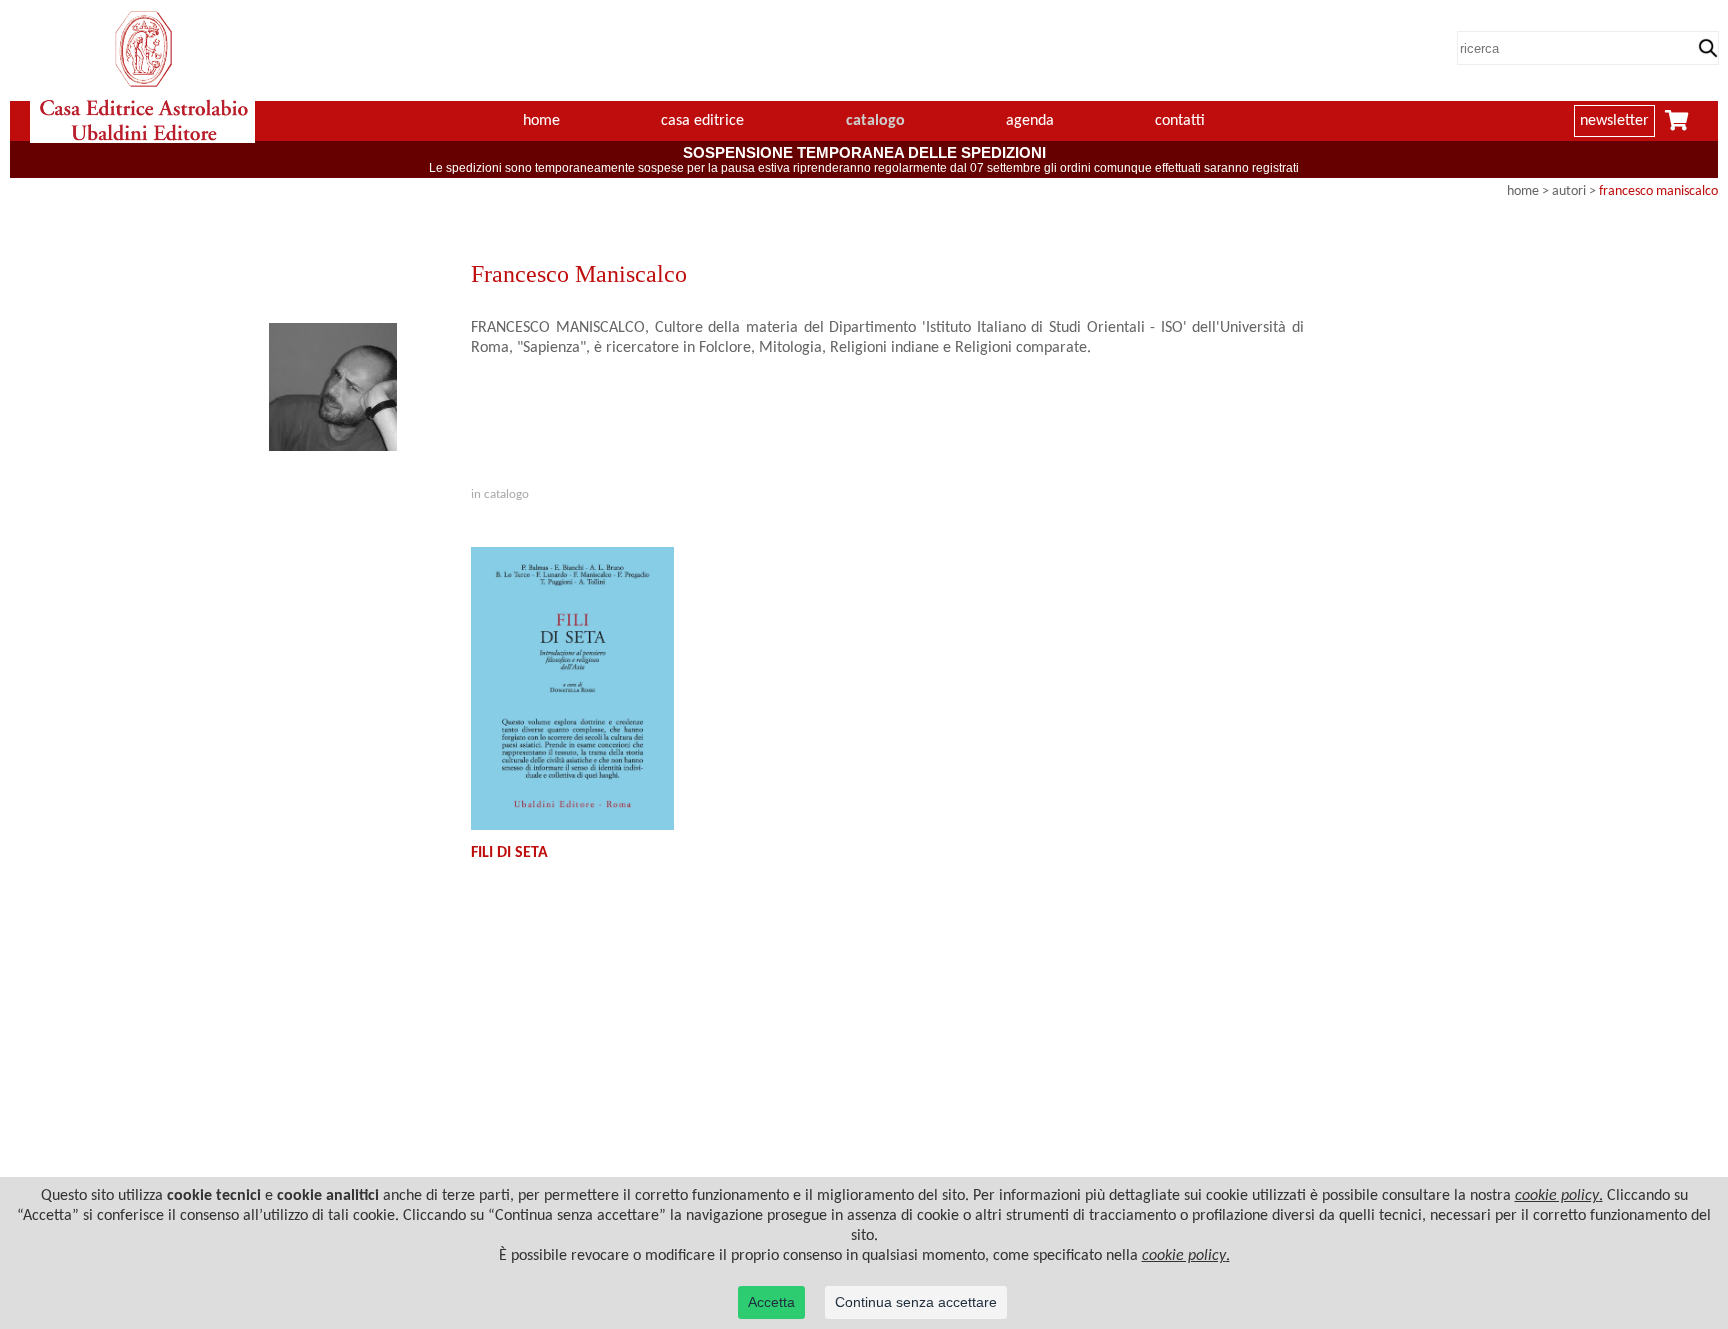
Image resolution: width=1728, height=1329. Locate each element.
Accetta (771, 1302)
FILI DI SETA (509, 853)
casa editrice (702, 121)
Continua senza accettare (916, 1302)
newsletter (1614, 121)
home (541, 121)
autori (1569, 191)
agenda (1030, 121)
